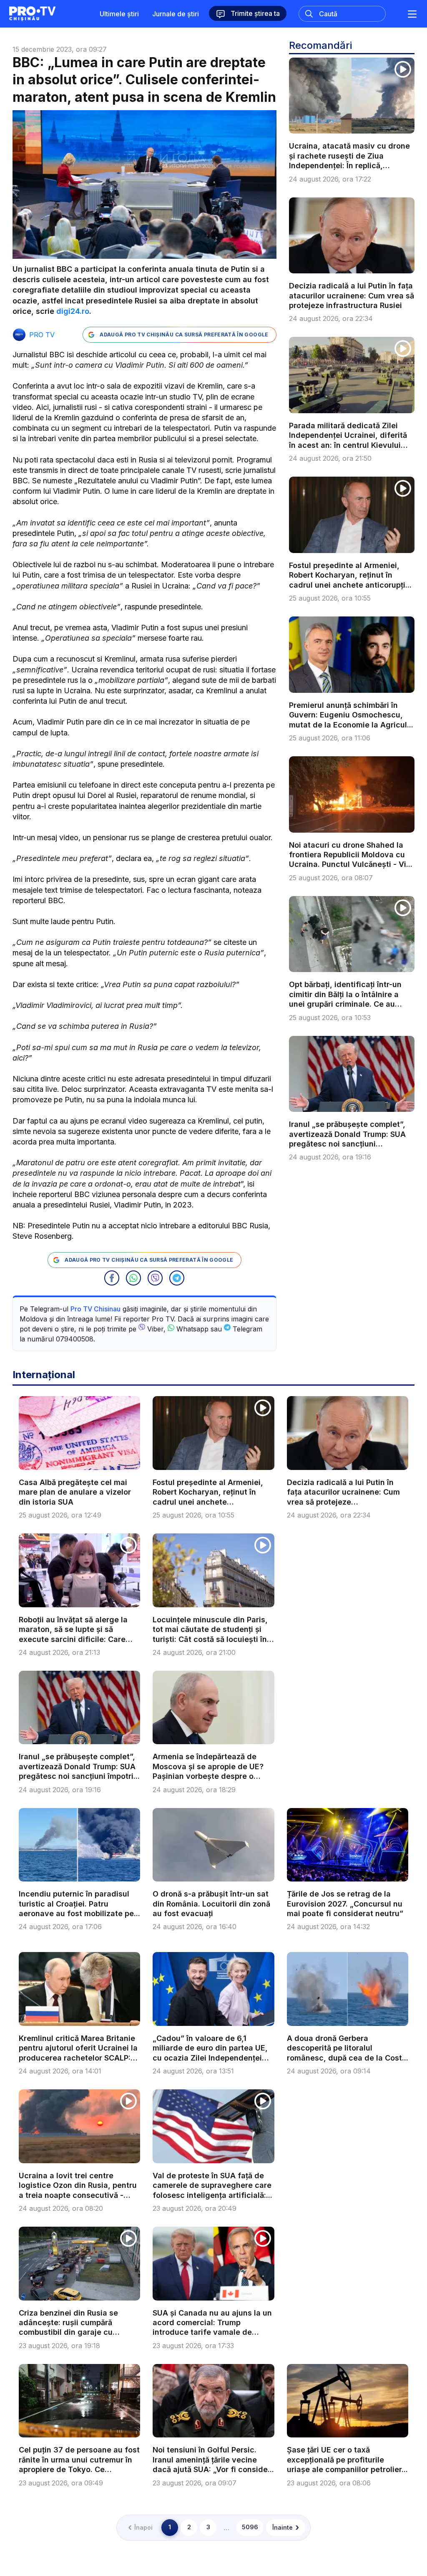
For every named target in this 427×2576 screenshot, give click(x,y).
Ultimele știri (119, 14)
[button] (112, 1278)
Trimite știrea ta (254, 13)
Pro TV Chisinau (95, 1309)
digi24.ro (73, 311)
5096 (250, 2527)
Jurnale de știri (176, 14)
